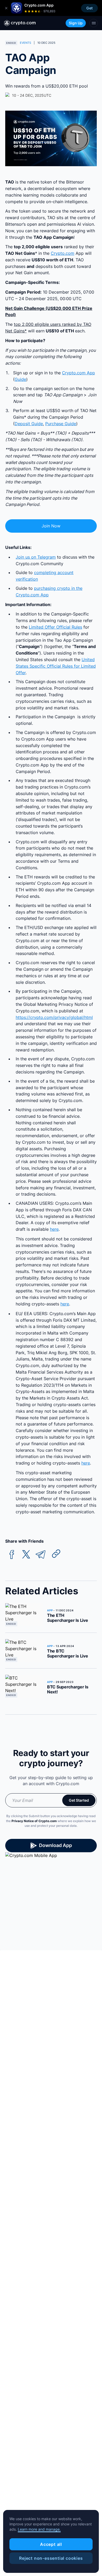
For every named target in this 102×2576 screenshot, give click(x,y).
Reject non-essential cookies (51, 2558)
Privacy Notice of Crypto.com (34, 1821)
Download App (55, 1845)
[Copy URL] (56, 1554)
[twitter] (26, 1555)
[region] (51, 2541)
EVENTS (25, 43)
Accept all (51, 2544)
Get (89, 8)
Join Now (51, 526)
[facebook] (12, 1555)
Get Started (79, 1800)
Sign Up (76, 23)
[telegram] (41, 1555)
